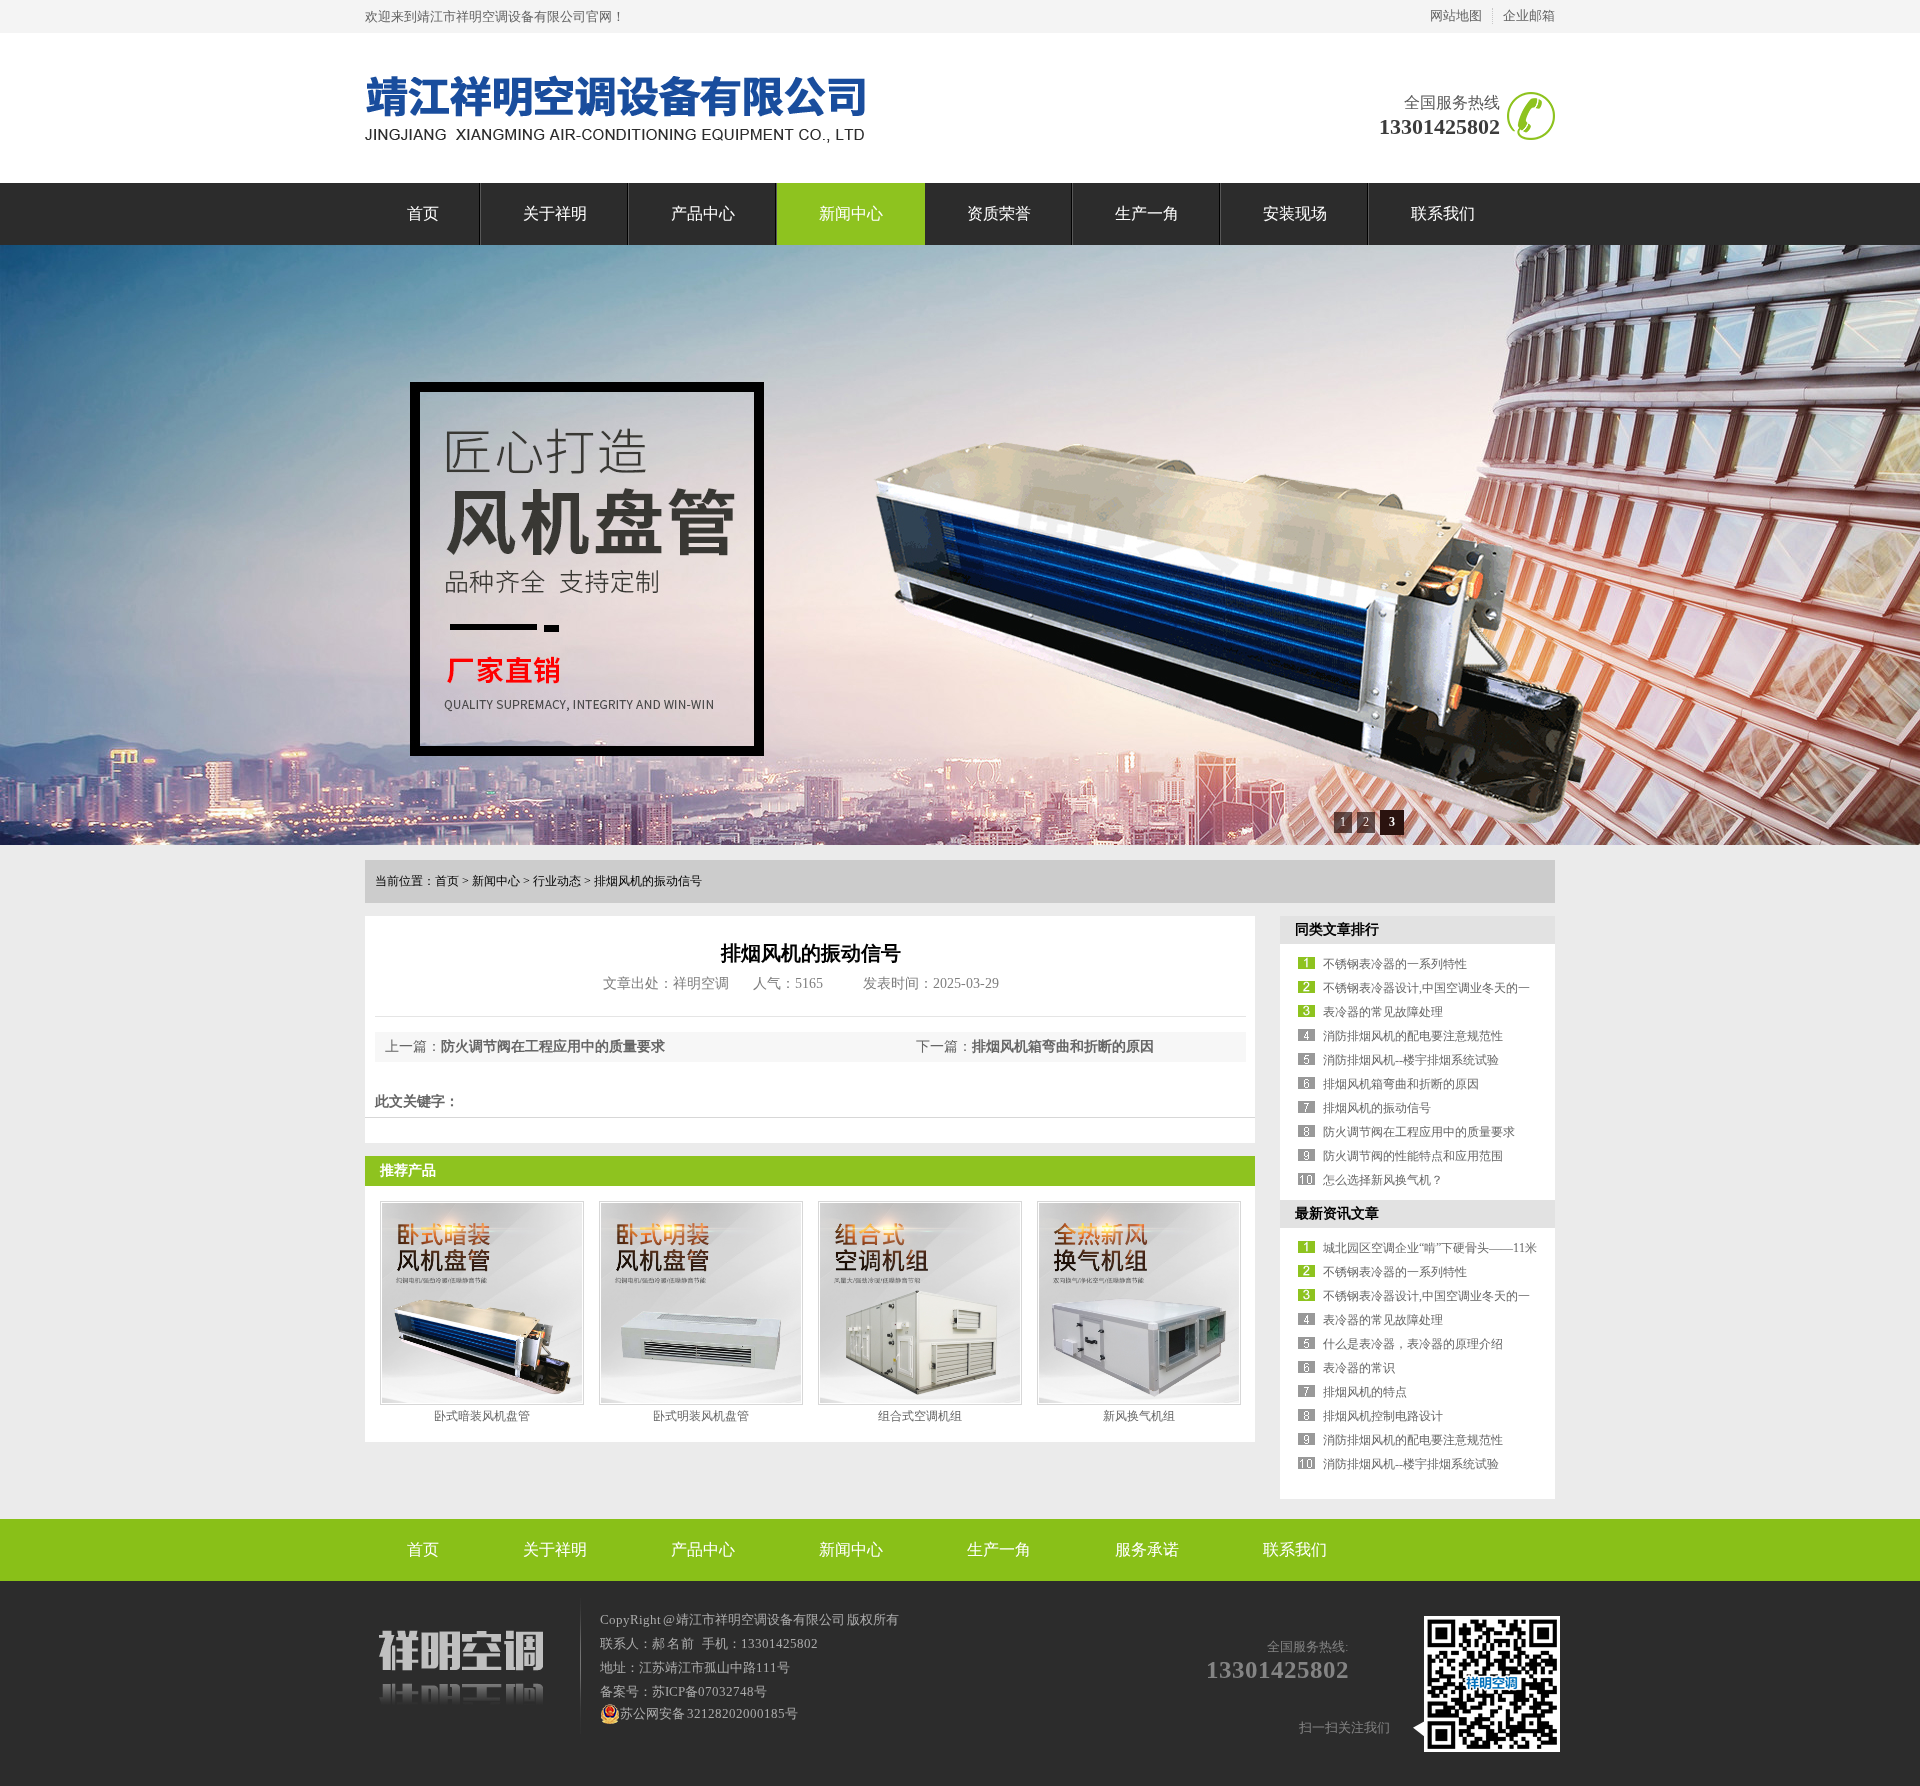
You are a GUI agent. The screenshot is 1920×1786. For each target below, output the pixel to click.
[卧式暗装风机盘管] (482, 1303)
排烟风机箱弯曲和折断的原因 (1063, 1046)
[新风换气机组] (1139, 1303)
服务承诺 (1147, 1549)
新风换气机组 (1139, 1416)
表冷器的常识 (1359, 1368)
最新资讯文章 (1337, 1213)
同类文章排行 (1337, 929)
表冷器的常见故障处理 (1383, 1012)
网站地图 (1456, 15)
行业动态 (557, 881)
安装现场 (1295, 213)
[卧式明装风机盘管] (701, 1303)
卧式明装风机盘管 (701, 1416)
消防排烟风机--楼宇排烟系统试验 (1411, 1060)
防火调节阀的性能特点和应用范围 (1413, 1156)
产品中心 (703, 213)
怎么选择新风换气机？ (1383, 1180)
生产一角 (1147, 213)
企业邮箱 (1529, 15)
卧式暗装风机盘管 (482, 1416)
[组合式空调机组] (920, 1303)
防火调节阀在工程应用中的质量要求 (553, 1046)
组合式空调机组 (920, 1416)
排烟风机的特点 (1365, 1392)
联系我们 (1443, 213)
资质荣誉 (999, 213)
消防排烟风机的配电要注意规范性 (1413, 1036)
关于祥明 (555, 213)
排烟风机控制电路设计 (1383, 1416)
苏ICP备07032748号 (709, 1691)
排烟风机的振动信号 (648, 881)
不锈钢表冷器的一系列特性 (1395, 964)
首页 (423, 213)
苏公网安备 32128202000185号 (709, 1713)
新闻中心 (851, 213)
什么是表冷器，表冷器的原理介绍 (1413, 1344)
